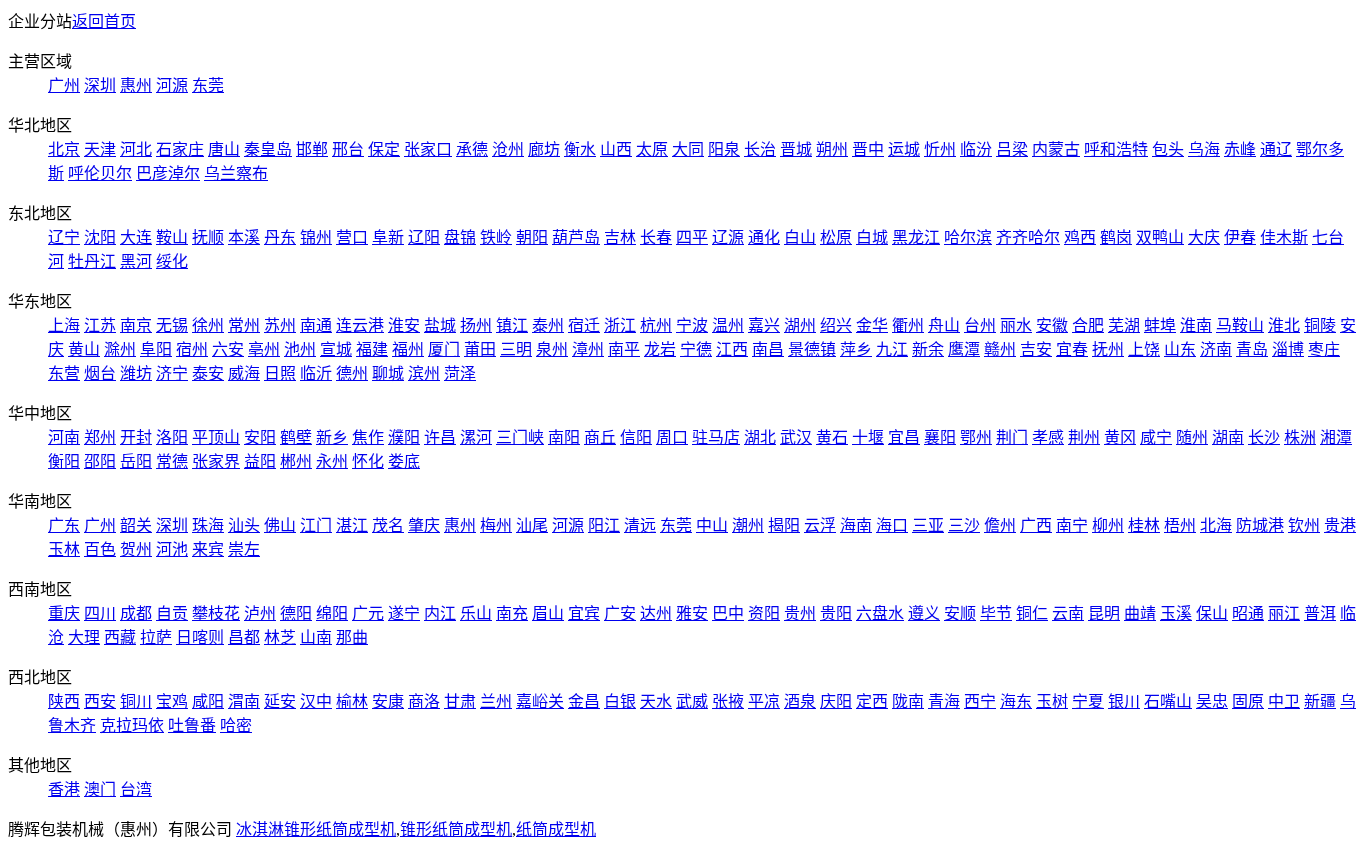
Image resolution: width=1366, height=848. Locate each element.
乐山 (476, 613)
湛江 (352, 525)
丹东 (280, 237)
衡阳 (64, 461)
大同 (688, 149)
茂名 (388, 525)
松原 (836, 237)
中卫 (1284, 701)
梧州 (1180, 525)
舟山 (944, 325)
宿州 (192, 349)
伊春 (1240, 237)
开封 (136, 437)
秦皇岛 (268, 149)
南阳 (564, 437)
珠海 (208, 525)
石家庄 (180, 149)
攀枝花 (216, 613)
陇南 (908, 701)
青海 (944, 701)
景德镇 (812, 349)
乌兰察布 (236, 173)
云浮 (820, 525)
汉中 (316, 701)
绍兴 (836, 325)
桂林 (1144, 525)
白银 (620, 701)
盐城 (440, 325)
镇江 (512, 325)
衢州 (908, 325)
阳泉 (724, 149)
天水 (656, 701)
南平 (624, 349)
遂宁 (404, 613)
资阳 (764, 613)
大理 (84, 637)
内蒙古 (1056, 149)
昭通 (1248, 613)
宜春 (1072, 349)
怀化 (368, 461)
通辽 (1276, 149)
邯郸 (312, 149)
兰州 (496, 701)
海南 (856, 525)
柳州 (1108, 525)
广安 (620, 613)
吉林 (620, 237)
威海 (244, 373)
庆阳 (836, 701)
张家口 (428, 149)
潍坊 (136, 373)
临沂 (316, 373)
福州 (408, 349)
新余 (928, 349)
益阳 (260, 461)
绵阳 (332, 613)
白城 (872, 237)
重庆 (64, 613)
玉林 (64, 549)
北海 (1216, 525)
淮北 (1284, 325)
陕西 (64, 701)
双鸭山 (1160, 237)
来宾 (208, 549)
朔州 (832, 149)
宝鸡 (172, 701)
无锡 (172, 325)
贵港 (1340, 525)
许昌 (440, 437)
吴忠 (1212, 701)
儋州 (1000, 525)
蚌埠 (1160, 325)
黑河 (136, 261)
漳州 (588, 349)
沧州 (508, 149)
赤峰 (1240, 149)
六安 (228, 349)
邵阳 (100, 461)
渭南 (244, 701)
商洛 (424, 701)
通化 (764, 237)
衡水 (580, 149)
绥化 (172, 261)
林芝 (280, 637)
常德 (172, 461)
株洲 (1300, 437)
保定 (384, 149)
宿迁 (584, 325)
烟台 (100, 373)
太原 (652, 149)
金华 (872, 325)
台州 (980, 325)
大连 (136, 237)
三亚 (928, 525)
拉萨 (156, 637)
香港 (64, 789)
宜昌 (904, 437)
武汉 (796, 437)
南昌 (768, 349)
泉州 (552, 349)
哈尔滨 (968, 237)
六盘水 (880, 613)
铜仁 (1032, 613)
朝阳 (532, 237)
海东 (1016, 701)
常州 (244, 325)
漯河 (476, 437)
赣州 (1000, 349)
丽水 (1016, 325)
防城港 (1260, 525)
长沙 (1264, 437)
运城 (904, 149)
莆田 (480, 349)
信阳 (636, 437)
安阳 (260, 437)
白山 (800, 237)
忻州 (940, 149)
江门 (316, 525)
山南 (316, 637)
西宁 (980, 701)
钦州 (1304, 525)
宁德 (696, 349)
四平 (692, 237)
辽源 (728, 237)
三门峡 (520, 437)
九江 (892, 349)
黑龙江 (916, 237)
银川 (1124, 701)
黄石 (832, 437)
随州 (1192, 437)
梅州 (496, 525)
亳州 (264, 349)
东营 (64, 373)
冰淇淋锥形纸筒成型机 (316, 829)
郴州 (296, 461)
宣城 (336, 349)
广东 (64, 525)
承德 (472, 149)
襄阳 (940, 437)
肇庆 (424, 525)
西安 (100, 701)
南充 (512, 613)
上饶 (1144, 349)
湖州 (800, 325)
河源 (172, 85)
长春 (656, 237)
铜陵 (1320, 325)
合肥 (1088, 325)
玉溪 (1176, 613)
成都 (136, 613)
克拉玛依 (132, 725)
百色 (100, 549)
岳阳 (136, 461)
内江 (440, 613)
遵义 (924, 613)
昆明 (1104, 613)
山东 (1180, 349)
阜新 (388, 237)
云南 (1068, 613)
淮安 (404, 325)
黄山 (84, 349)
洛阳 (172, 437)
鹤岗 (1116, 237)
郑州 (100, 437)
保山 (1212, 613)
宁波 (692, 325)
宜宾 (584, 613)
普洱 (1320, 613)
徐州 (208, 325)
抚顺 (208, 237)
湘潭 (1336, 437)
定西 (872, 701)
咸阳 (208, 701)
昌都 (244, 637)
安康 (388, 701)
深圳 (100, 85)
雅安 (692, 613)
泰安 (208, 373)
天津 (100, 149)
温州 (728, 325)
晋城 (796, 149)
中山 (712, 525)
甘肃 (460, 701)
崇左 (244, 549)
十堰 (868, 437)
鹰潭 (964, 349)
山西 (616, 149)
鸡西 (1080, 237)
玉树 (1052, 701)
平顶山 (216, 437)
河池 (172, 549)
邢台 (348, 149)
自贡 (172, 613)
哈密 (236, 725)
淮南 (1196, 325)
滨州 (424, 373)
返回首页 (104, 21)
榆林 (352, 701)
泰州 (548, 325)
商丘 (600, 437)
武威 (692, 701)
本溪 (244, 237)
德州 (352, 373)
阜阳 (156, 349)
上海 (64, 325)
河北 (136, 149)
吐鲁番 (192, 725)
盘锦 (460, 237)
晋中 (868, 149)
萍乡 (856, 349)
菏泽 (460, 373)
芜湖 (1124, 325)
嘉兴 (764, 325)
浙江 (620, 325)
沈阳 (100, 237)
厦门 (444, 349)
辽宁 (64, 237)
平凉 (764, 701)
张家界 (216, 461)
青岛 (1252, 349)
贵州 (800, 613)
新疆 (1320, 701)
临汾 (976, 149)
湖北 (760, 437)
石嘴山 (1168, 701)
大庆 (1204, 237)
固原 (1248, 701)
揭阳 (784, 525)
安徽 (1052, 325)
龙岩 (660, 349)
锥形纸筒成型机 (456, 829)
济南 (1216, 349)
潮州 (748, 525)
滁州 (120, 349)
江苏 (100, 325)
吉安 (1036, 349)
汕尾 (532, 525)
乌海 (1204, 149)
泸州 (260, 613)
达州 (656, 613)
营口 (352, 237)
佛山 (280, 525)
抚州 (1108, 349)
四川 (100, 613)
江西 (732, 349)
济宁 (172, 373)
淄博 (1288, 349)
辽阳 (424, 237)
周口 (672, 437)
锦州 (316, 237)
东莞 (208, 85)
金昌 (584, 701)
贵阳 (836, 613)
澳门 (100, 789)
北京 (64, 149)
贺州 (136, 549)
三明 (516, 349)
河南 (64, 437)
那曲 (352, 637)
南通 (316, 325)
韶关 (136, 525)
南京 (136, 325)
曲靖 (1140, 613)
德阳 (296, 613)
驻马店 (716, 437)
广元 (368, 613)
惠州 (136, 85)
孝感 (1048, 437)
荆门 (1012, 437)
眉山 (548, 613)
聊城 (388, 373)
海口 (892, 525)
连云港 (360, 325)
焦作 (368, 437)
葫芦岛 (576, 237)
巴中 (728, 613)
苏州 (280, 325)
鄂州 (976, 437)
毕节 (996, 613)
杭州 (656, 325)
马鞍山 (1240, 325)
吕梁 (1012, 149)
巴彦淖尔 (168, 173)
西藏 (120, 637)
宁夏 (1088, 701)
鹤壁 (296, 437)
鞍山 (172, 237)
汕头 (244, 525)
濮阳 (404, 437)
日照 (280, 373)
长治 (760, 149)
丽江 (1284, 613)
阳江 (604, 525)
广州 (64, 85)
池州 (300, 349)
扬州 (476, 325)
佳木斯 (1284, 237)
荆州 (1084, 437)
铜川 (136, 701)
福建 (372, 349)
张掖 (728, 701)
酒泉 (800, 701)
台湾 (136, 789)
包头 (1168, 149)
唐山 (224, 149)
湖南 (1228, 437)
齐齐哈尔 (1028, 237)
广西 (1036, 525)
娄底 (404, 461)
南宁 (1072, 525)
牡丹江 (92, 261)
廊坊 (544, 149)
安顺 (960, 613)
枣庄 (1324, 349)
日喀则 (200, 637)
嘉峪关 (540, 701)
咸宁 (1156, 437)
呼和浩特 (1116, 149)
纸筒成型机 (556, 829)
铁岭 (496, 237)
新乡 (332, 437)
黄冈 (1120, 437)
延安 (280, 701)
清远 (640, 525)
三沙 (964, 525)
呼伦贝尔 (100, 173)
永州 (332, 461)
